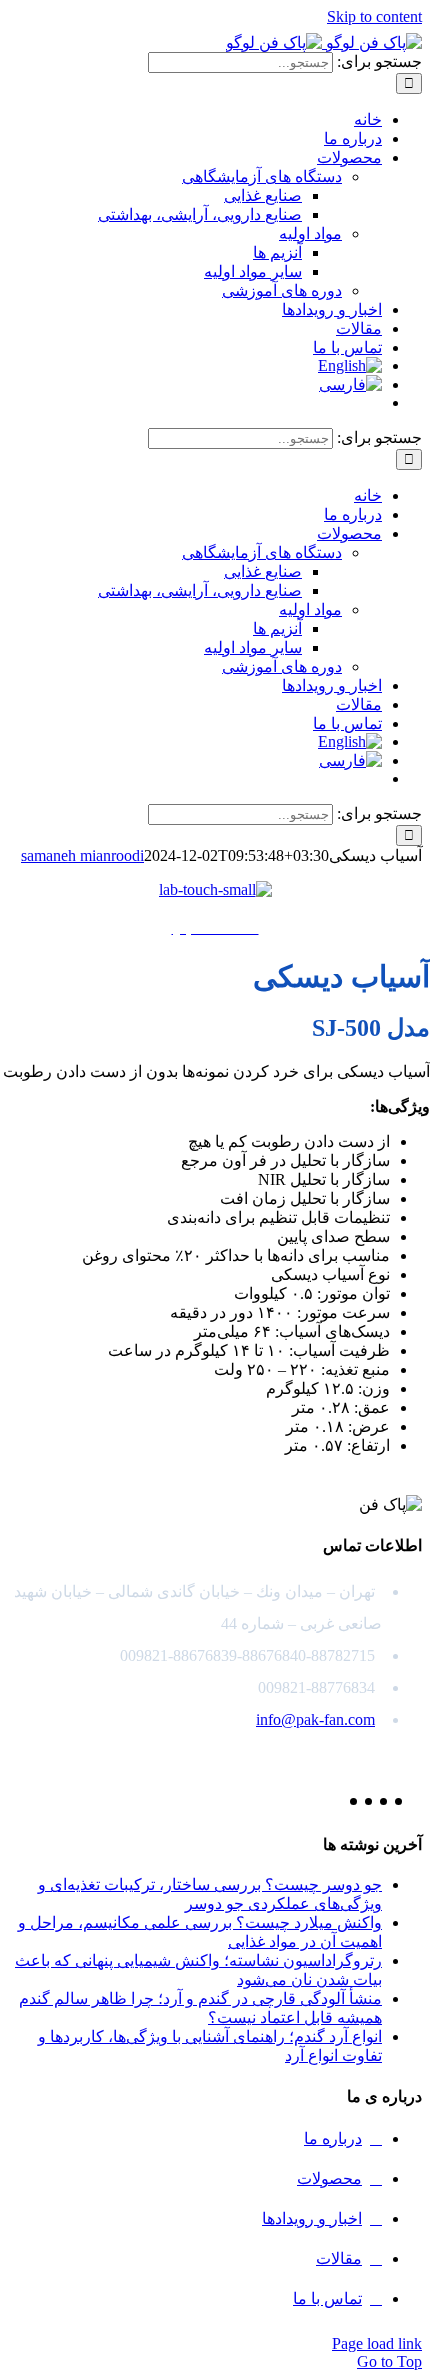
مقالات (339, 2258)
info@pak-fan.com (315, 1719)
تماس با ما (327, 2298)
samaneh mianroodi (82, 855)
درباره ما (333, 2138)
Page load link (377, 2343)
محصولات (329, 2178)
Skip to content (374, 16)
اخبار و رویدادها (312, 2218)
